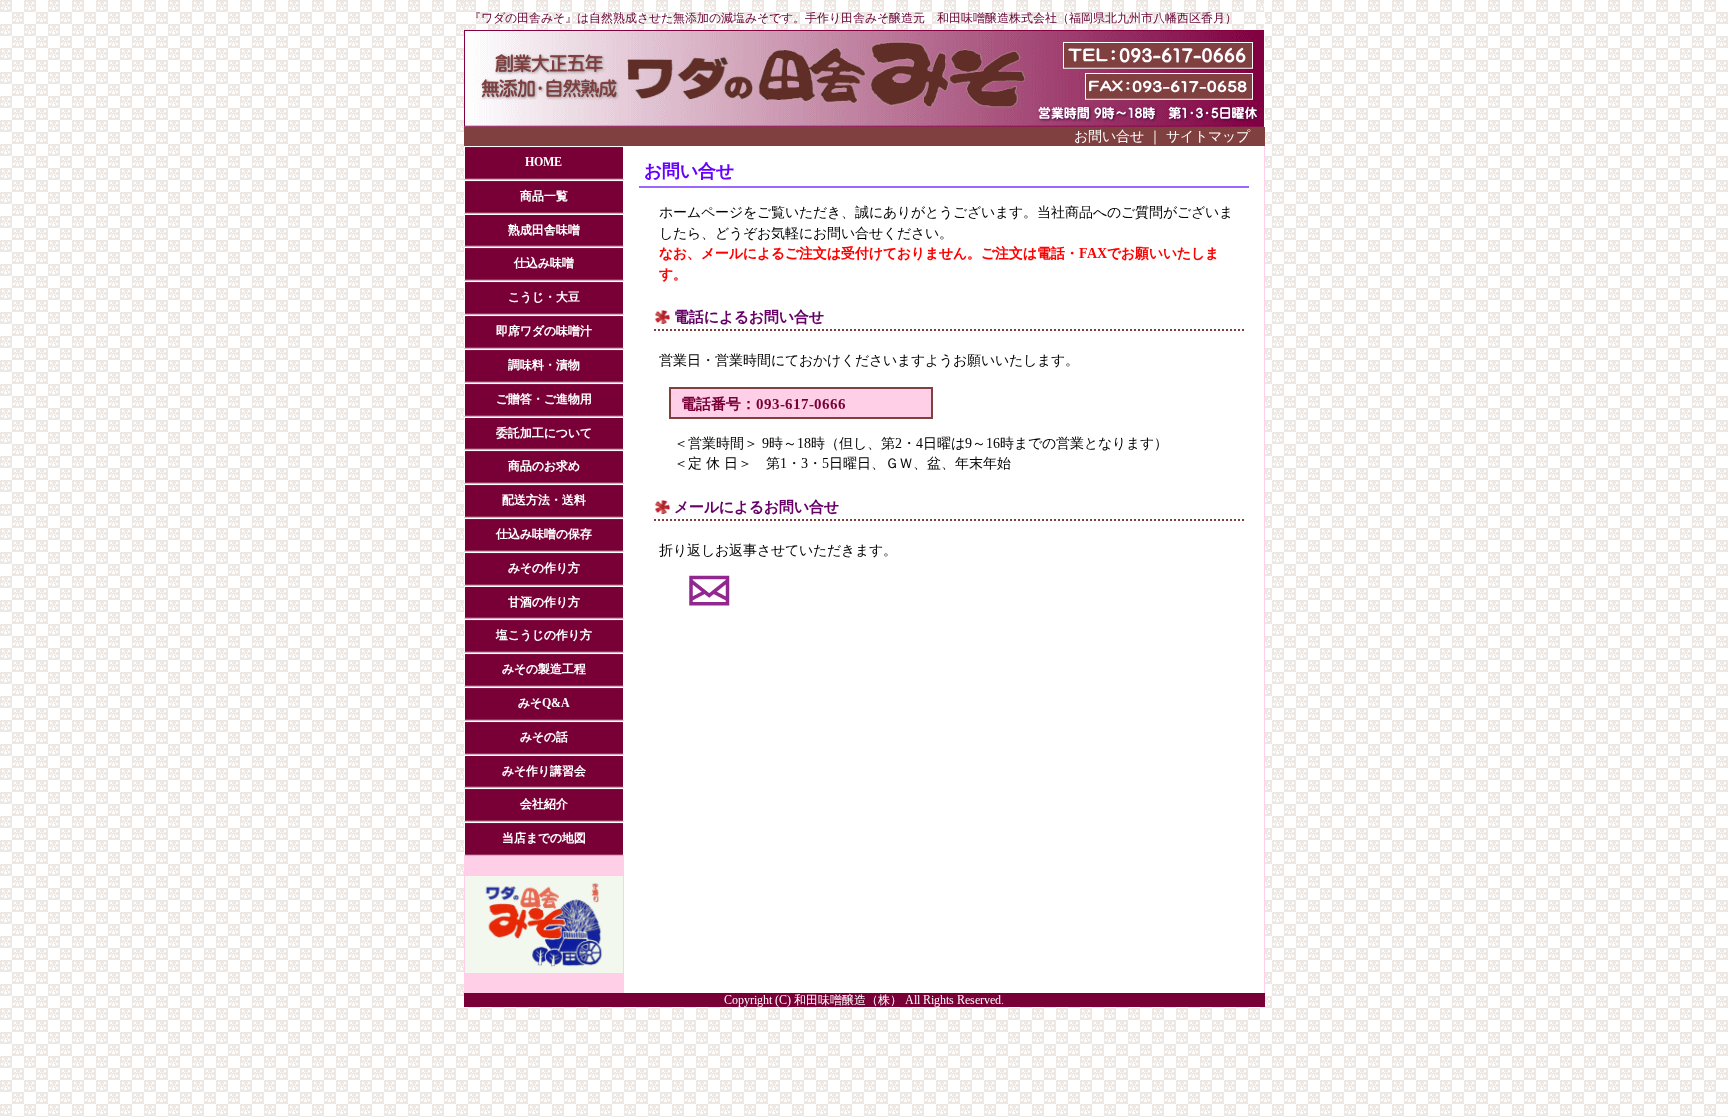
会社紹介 (544, 804)
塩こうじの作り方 (544, 635)
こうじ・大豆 (544, 297)
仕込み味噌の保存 (544, 534)
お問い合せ (1109, 136)
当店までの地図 (544, 838)
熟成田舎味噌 (544, 230)
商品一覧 (544, 196)
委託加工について (544, 433)
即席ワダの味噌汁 (544, 331)
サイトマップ (1208, 136)
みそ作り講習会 (544, 771)
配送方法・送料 (544, 500)
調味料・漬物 (544, 365)
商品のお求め (544, 466)
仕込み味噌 (544, 263)
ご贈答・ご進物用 (544, 399)
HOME (543, 162)
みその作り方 (544, 568)
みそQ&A (544, 703)
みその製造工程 (544, 669)
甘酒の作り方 (544, 602)
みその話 (544, 737)
